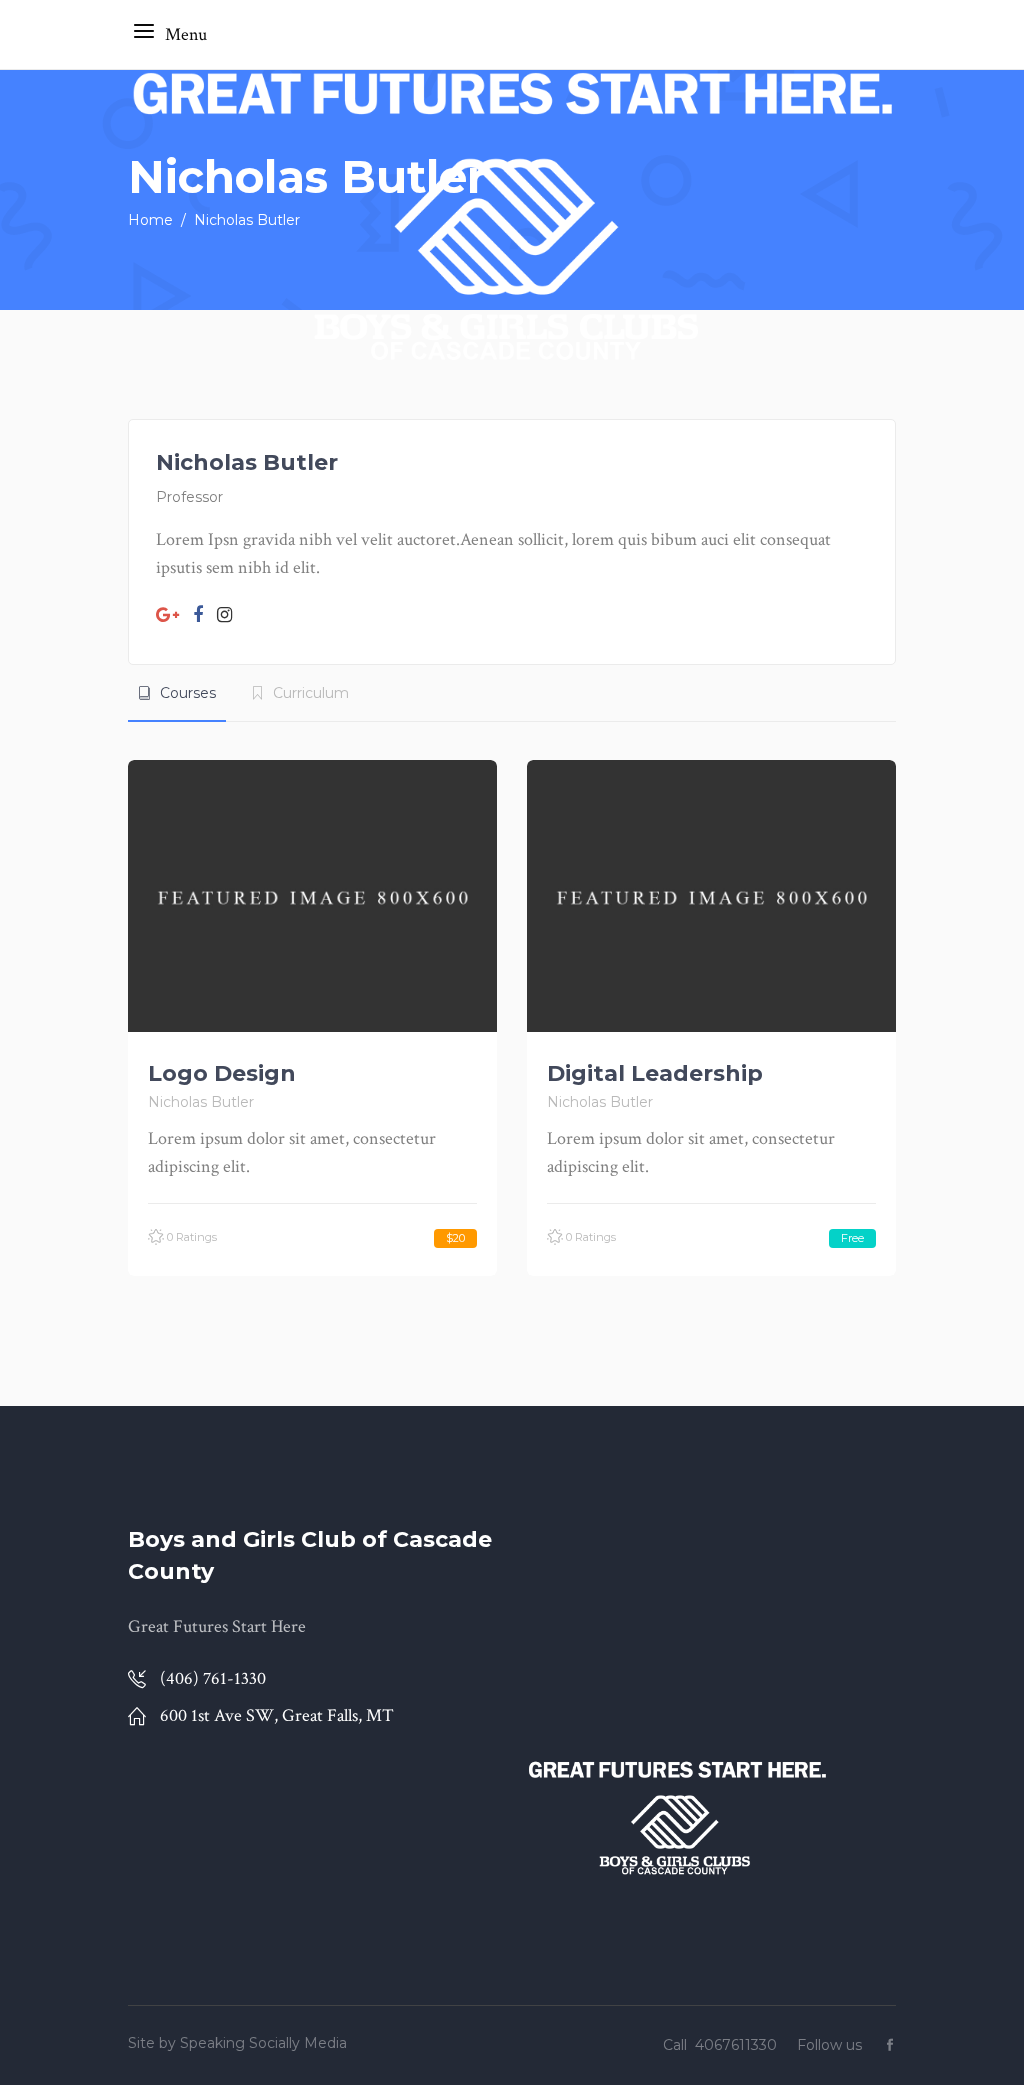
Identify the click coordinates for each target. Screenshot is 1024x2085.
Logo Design (222, 1073)
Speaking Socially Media (263, 2043)
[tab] (177, 693)
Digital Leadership (655, 1073)
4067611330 (738, 2045)
